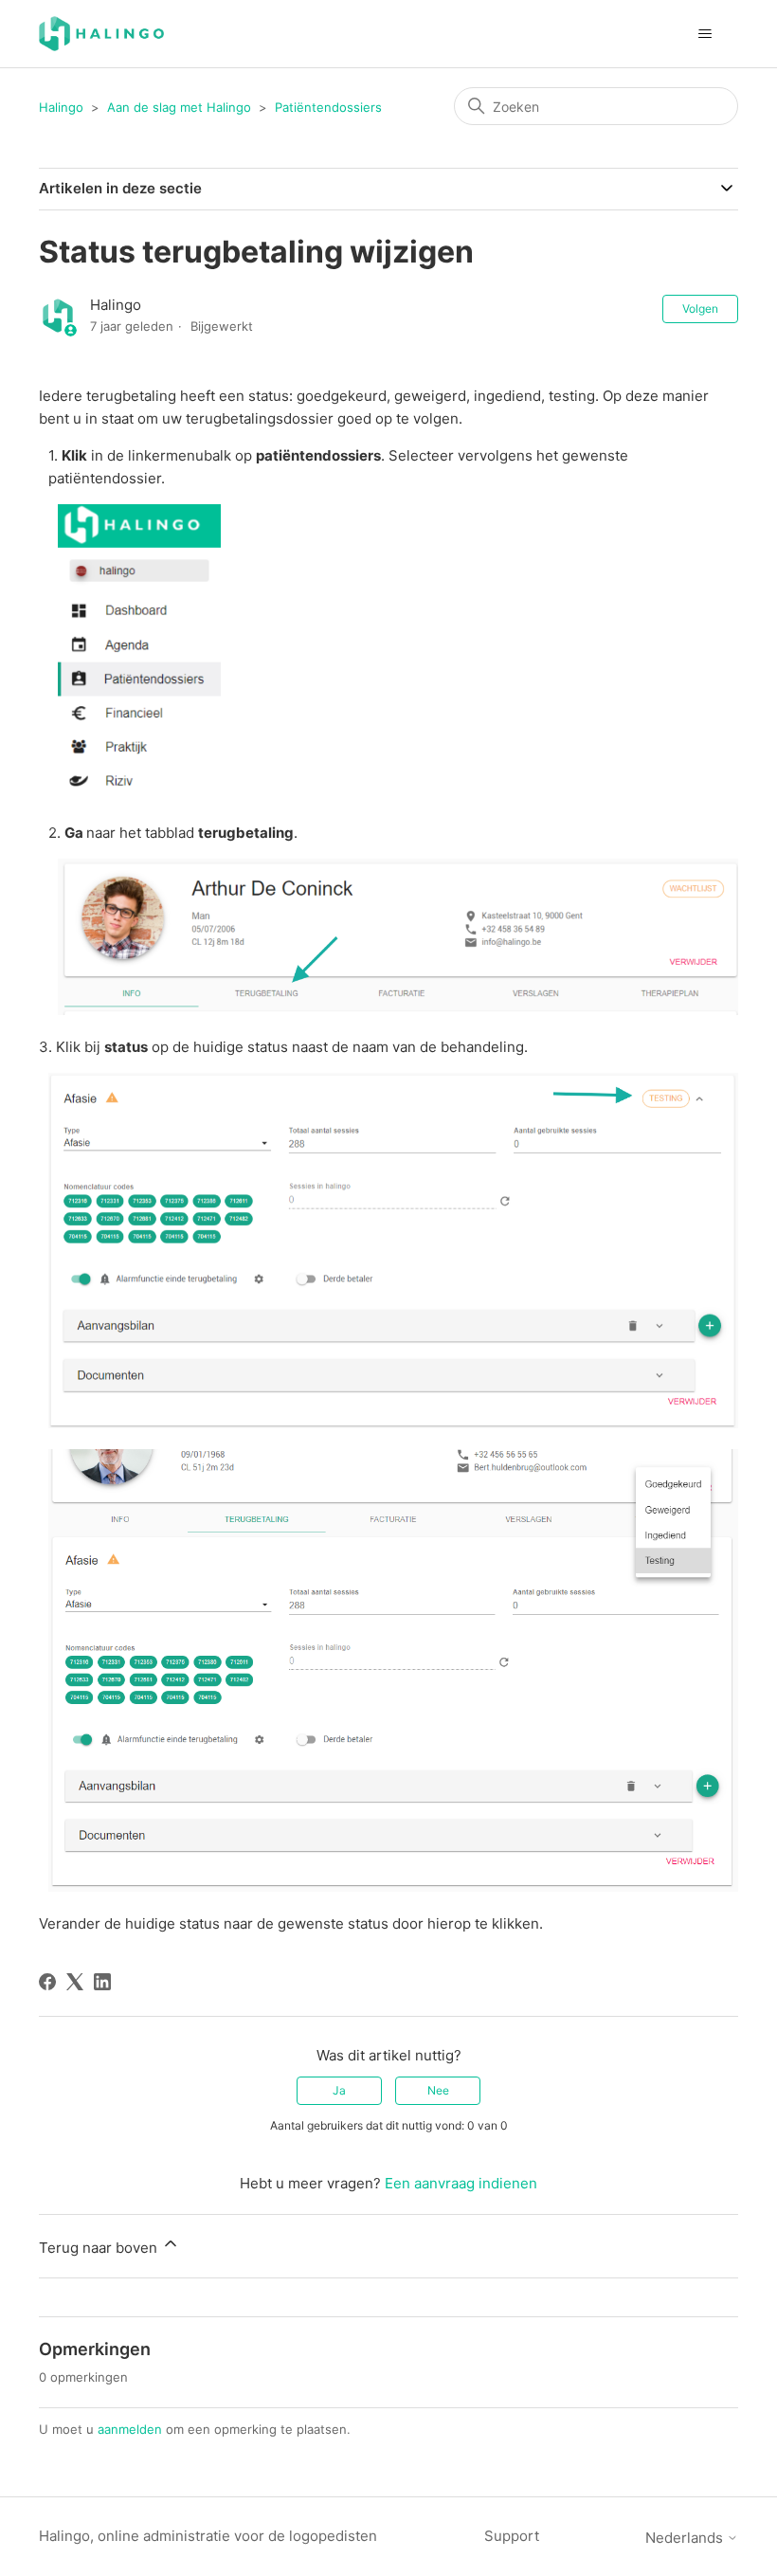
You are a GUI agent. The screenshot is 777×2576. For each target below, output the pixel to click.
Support (512, 2536)
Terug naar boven (100, 2248)
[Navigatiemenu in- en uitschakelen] (705, 34)
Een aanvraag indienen (461, 2183)
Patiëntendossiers (328, 107)
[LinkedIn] (102, 1982)
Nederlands (686, 2538)
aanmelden (130, 2429)
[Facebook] (47, 1982)
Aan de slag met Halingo (179, 107)
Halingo (61, 107)
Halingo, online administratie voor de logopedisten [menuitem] (208, 2536)
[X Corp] (75, 1982)
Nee (438, 2090)
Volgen (700, 308)
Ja (339, 2090)
